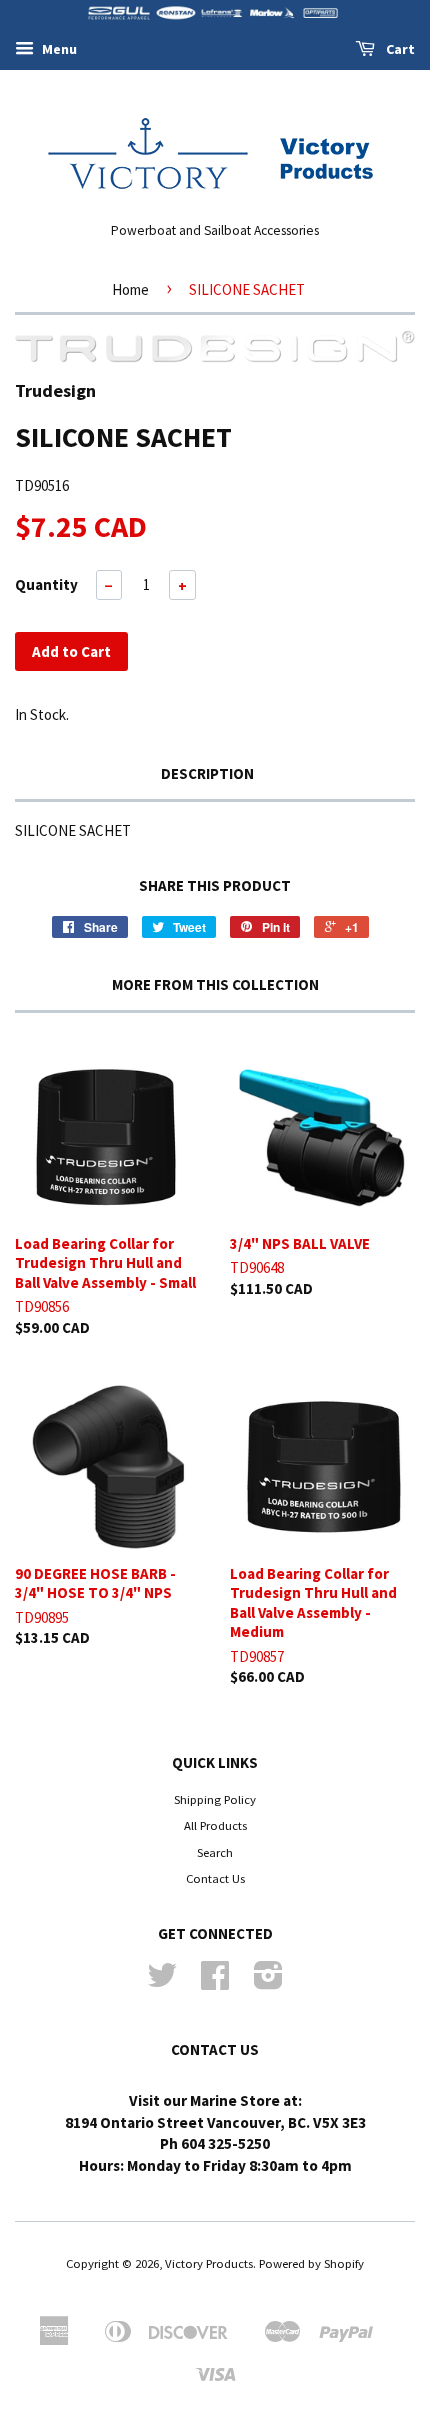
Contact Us (215, 1878)
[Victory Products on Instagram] (268, 1982)
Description (207, 773)
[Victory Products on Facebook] (215, 1982)
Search (215, 1852)
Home (130, 289)
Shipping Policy (215, 1799)
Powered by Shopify (311, 2263)
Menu (58, 49)
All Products (215, 1825)
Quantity (46, 584)
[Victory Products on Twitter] (162, 1982)
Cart (399, 49)
